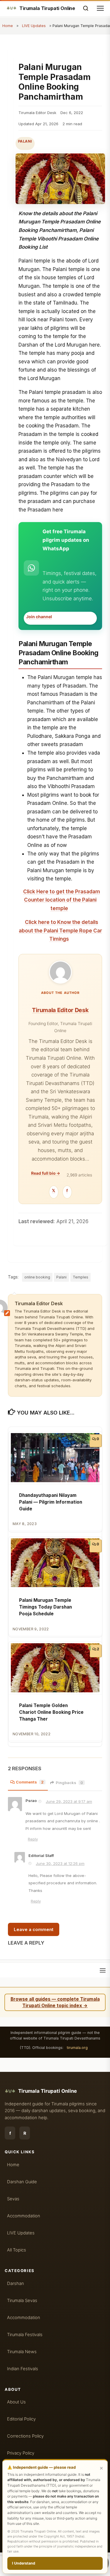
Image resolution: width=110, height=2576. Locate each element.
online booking (37, 1277)
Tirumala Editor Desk (60, 1010)
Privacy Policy (21, 2453)
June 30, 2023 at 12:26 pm (60, 1863)
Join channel (39, 617)
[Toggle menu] (100, 8)
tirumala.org (77, 2048)
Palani (25, 141)
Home (8, 26)
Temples (81, 1277)
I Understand (24, 2563)
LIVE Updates (34, 26)
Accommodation (24, 2216)
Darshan (16, 2284)
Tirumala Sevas (22, 2301)
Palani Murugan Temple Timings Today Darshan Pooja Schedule (45, 1607)
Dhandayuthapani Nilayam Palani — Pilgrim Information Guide (51, 1502)
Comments (30, 1782)
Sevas (13, 2199)
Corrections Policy (25, 2436)
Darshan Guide (22, 2182)
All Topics (17, 2250)
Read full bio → (46, 1173)
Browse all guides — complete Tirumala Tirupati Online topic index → (55, 2002)
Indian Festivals (23, 2369)
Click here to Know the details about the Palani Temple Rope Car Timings (60, 931)
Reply (33, 1839)
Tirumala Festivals (25, 2335)
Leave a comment (34, 1929)
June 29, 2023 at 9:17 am (69, 1801)
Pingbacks (69, 1783)
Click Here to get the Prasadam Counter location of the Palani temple (62, 900)
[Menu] (103, 1970)
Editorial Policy (21, 2419)
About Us (16, 2402)
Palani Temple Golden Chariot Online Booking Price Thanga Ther (51, 1712)
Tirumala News (22, 2352)
